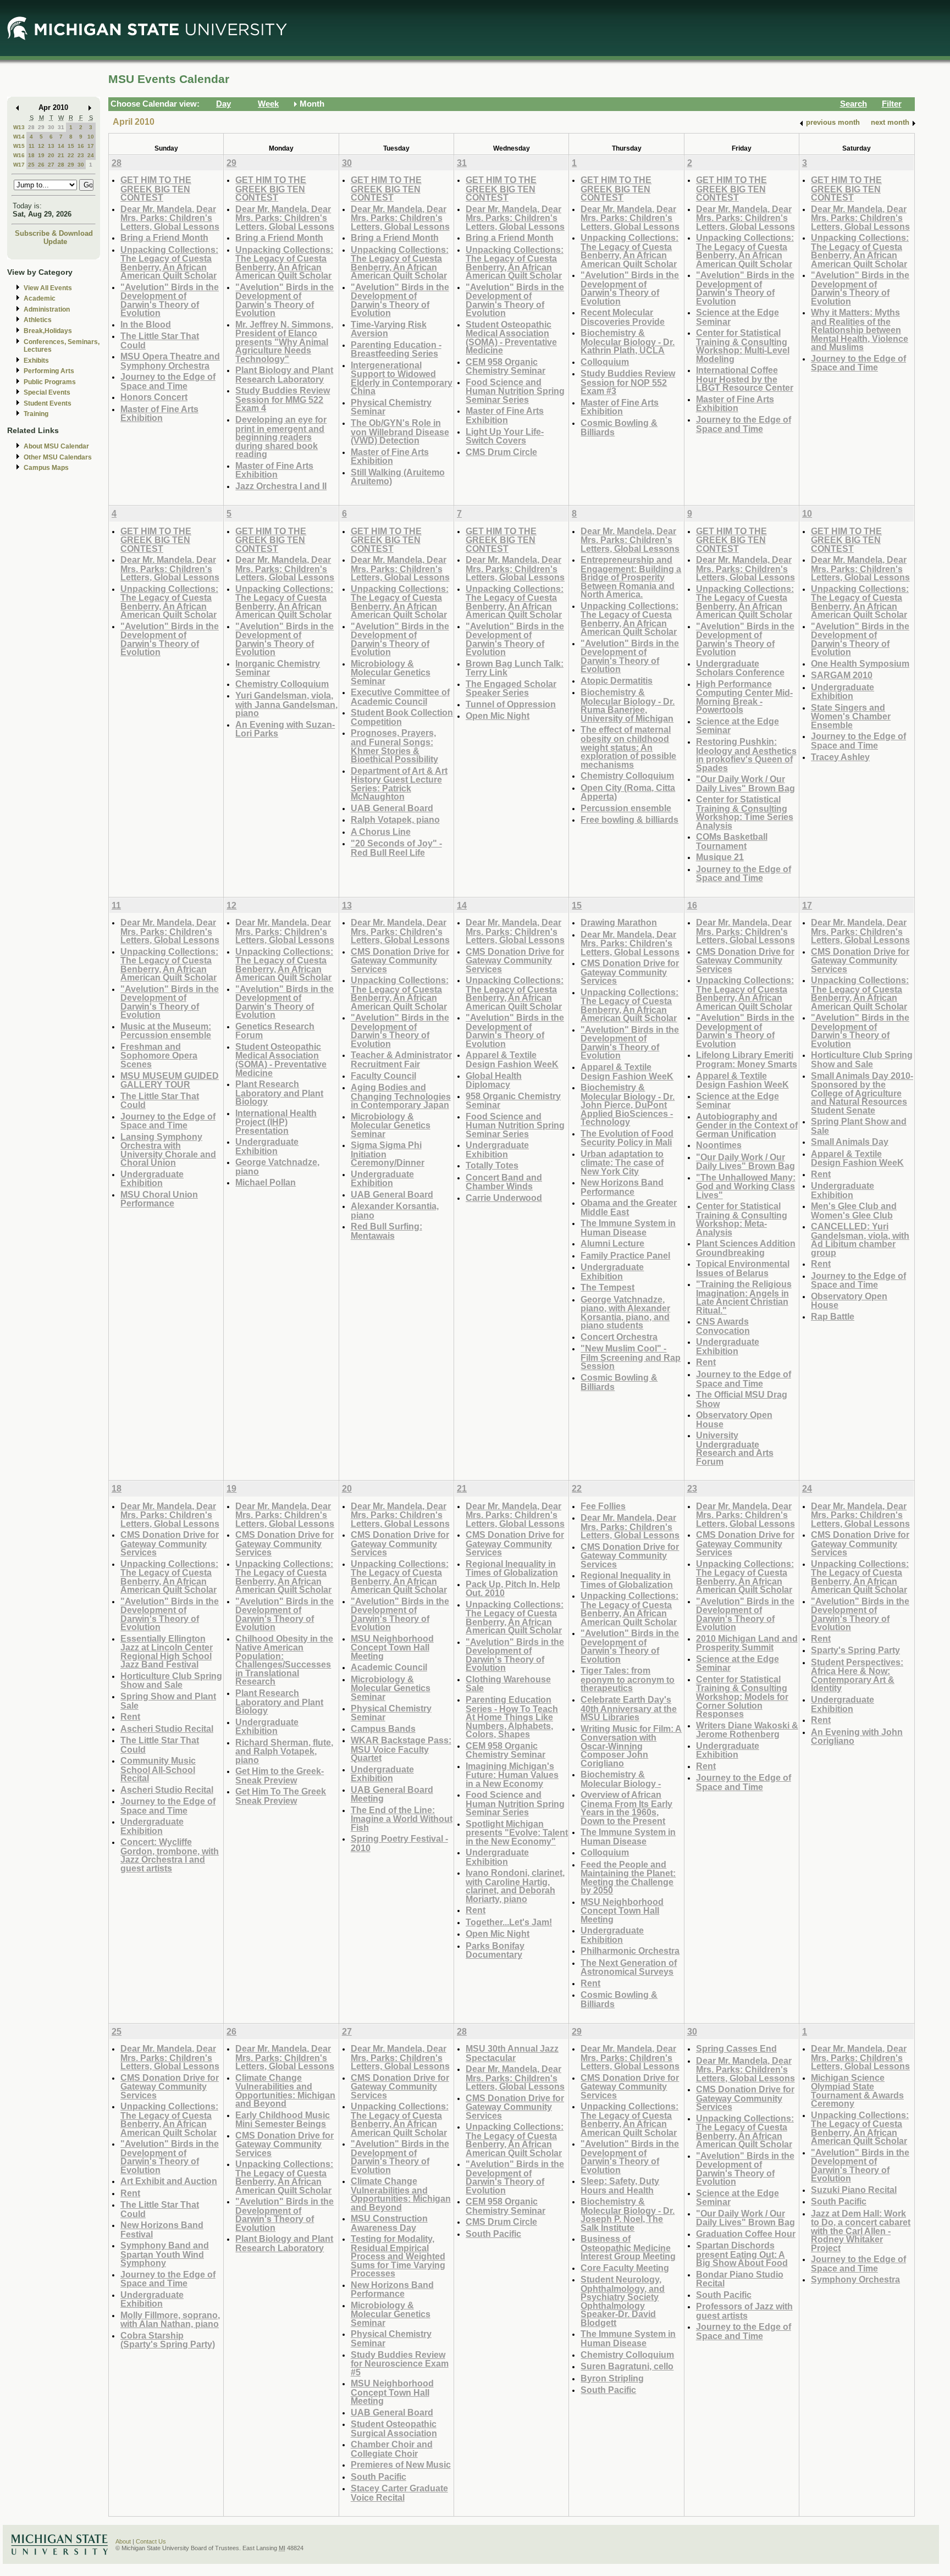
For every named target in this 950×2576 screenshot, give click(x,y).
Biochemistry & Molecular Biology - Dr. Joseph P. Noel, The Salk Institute (628, 2214)
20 (51, 155)
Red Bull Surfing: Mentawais (386, 1231)
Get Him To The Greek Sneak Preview (281, 1796)
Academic (40, 298)
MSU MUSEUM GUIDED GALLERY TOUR (170, 1080)
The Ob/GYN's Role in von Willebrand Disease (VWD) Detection (400, 431)
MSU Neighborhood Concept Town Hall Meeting (392, 1647)
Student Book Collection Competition (402, 717)
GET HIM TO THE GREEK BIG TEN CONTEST (156, 189)
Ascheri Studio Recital (167, 1729)
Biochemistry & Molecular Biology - (621, 1779)
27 (51, 165)
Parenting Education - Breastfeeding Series (396, 349)
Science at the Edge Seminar (738, 317)
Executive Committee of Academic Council (400, 697)
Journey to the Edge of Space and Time (168, 381)
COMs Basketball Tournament (732, 841)
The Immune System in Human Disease (628, 1228)
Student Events (48, 403)
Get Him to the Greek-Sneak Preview (280, 1775)
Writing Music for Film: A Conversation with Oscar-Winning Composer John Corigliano (631, 1746)
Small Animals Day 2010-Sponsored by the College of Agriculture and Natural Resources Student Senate (862, 1093)
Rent (706, 1362)
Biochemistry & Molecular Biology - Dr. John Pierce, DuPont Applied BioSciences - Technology (628, 1104)
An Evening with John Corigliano (857, 1736)
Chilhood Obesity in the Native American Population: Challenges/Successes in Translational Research (284, 1660)
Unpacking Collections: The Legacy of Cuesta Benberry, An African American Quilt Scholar (169, 263)
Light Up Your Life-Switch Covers (505, 436)
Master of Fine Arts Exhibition (159, 414)
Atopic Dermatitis (617, 680)
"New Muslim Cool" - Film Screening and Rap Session (631, 1357)
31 (61, 127)
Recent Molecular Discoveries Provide (623, 317)
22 (71, 155)
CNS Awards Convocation (723, 1326)
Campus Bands (383, 1729)
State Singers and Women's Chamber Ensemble (851, 716)
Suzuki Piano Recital (854, 2190)
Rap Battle (833, 1316)
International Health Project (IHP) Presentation (276, 1122)
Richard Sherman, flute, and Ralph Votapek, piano (284, 1751)
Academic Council (389, 1667)
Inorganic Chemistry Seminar (278, 668)
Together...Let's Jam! (509, 1922)
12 (41, 146)
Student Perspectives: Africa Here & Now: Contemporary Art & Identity (857, 1675)
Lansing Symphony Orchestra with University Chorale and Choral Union (168, 1150)
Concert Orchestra (619, 1337)
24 (91, 155)
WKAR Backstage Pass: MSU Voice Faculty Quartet (401, 1749)
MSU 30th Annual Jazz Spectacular (512, 2053)
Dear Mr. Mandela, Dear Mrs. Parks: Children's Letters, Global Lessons (170, 218)
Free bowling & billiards (629, 819)
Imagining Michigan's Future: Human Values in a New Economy (512, 1775)
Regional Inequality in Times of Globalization (512, 1568)
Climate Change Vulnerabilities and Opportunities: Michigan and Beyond (285, 2091)
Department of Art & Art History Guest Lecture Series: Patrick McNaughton (399, 784)
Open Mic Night (498, 716)
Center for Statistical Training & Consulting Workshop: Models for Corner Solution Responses (742, 1696)
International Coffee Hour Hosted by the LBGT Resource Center (745, 379)
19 (41, 155)
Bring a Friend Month (164, 237)
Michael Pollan (266, 1182)
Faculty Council (383, 1076)
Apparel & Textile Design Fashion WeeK (512, 1059)
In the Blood (146, 324)
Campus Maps (46, 468)
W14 (19, 137)
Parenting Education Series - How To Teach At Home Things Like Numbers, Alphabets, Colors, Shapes (512, 1717)
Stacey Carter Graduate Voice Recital (399, 2493)
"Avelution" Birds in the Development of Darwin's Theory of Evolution (170, 300)
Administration (47, 309)
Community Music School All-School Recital (158, 1769)
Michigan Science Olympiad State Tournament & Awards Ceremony (857, 2091)
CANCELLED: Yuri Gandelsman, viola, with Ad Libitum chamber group (860, 1239)
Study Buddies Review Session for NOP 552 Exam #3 (628, 382)
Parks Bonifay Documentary (495, 1950)
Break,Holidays (48, 331)
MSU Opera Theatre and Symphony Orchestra (170, 361)
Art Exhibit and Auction (169, 2181)
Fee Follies (603, 1506)
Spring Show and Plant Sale (168, 1701)
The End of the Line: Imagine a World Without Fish (402, 1819)
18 (31, 155)
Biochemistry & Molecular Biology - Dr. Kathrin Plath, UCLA (628, 341)
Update (55, 242)
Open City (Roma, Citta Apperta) (628, 792)
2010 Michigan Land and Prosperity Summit (747, 1643)
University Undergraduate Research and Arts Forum (735, 1448)
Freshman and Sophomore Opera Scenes (159, 1055)
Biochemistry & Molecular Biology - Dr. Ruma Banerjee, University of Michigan (628, 705)
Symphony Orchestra (855, 2279)
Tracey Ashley (840, 757)
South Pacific (379, 2477)
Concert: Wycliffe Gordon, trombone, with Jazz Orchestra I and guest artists (170, 1855)
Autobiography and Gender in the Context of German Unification (747, 1125)
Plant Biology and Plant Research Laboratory (284, 375)
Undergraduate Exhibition (843, 692)
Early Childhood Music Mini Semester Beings (283, 2120)
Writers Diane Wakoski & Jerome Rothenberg (747, 1730)
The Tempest (607, 1287)
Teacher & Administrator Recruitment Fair (401, 1059)
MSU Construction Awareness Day (389, 2223)
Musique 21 (720, 857)
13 (51, 146)
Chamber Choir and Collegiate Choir (392, 2449)
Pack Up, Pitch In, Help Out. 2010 (513, 1589)
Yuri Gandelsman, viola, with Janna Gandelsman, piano (286, 704)
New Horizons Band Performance (622, 1187)
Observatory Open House (734, 1419)
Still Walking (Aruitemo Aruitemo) (398, 477)
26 (41, 165)
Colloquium (605, 362)
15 (71, 146)
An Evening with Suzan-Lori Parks (285, 729)
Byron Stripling (612, 2378)
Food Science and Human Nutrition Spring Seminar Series (515, 391)
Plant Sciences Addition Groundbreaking (746, 1248)
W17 (19, 165)
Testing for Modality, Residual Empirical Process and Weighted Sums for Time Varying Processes (398, 2256)
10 (91, 137)
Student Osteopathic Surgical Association (394, 2428)
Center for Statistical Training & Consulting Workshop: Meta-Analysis (742, 1219)
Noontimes (719, 1145)
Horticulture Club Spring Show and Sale (862, 1059)
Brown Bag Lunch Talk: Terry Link (515, 668)
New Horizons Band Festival (162, 2229)
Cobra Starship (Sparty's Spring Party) (168, 2340)
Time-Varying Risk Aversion (389, 329)
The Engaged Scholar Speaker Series (511, 688)
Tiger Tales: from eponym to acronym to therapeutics (628, 1679)
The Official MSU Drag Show (742, 1399)
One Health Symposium (860, 663)
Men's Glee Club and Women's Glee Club (854, 1211)
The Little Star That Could (160, 340)
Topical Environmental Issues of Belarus (743, 1268)
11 (32, 146)
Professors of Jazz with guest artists (744, 2311)
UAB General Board (392, 808)
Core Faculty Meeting (625, 2268)
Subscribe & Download (54, 233)
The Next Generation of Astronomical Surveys (629, 1967)
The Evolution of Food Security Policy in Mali (627, 1138)
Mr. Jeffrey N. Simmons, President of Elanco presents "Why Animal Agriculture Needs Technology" (284, 342)
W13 (19, 127)
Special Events (47, 392)
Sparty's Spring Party (855, 1650)
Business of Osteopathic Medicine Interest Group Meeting (628, 2247)
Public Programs (50, 382)
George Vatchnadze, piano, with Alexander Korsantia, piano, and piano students (625, 1312)
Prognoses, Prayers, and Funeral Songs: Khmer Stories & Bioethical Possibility (394, 746)
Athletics (38, 320)
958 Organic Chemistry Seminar (513, 1101)
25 (31, 165)
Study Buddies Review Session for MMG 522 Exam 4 (283, 399)
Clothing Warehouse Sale (508, 1684)
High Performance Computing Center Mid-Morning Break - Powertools (744, 697)
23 (81, 155)
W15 (19, 146)
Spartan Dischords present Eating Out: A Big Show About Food (742, 2254)
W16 (19, 155)
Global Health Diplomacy (494, 1080)
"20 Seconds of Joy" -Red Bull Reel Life (396, 848)
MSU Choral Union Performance (159, 1199)
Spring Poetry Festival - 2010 (399, 1843)
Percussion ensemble (626, 808)
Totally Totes (492, 1165)
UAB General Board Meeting (392, 1794)
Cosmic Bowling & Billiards (619, 427)
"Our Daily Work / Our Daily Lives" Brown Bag (745, 783)
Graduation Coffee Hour (746, 2234)
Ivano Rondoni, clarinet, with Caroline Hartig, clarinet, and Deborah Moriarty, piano (515, 1886)
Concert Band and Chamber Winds (504, 1182)
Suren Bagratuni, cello (627, 2366)
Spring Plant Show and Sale (859, 1126)
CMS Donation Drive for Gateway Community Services (400, 960)
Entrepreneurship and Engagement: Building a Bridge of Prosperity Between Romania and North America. (631, 577)
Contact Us (151, 2541)
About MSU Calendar (56, 446)
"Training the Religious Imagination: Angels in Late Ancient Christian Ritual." (744, 1297)
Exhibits (36, 361)
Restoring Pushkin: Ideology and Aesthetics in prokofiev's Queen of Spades (746, 755)
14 (61, 146)
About (123, 2541)
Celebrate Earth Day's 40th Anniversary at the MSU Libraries (629, 1708)
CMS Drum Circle (501, 452)
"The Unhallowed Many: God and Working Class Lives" (746, 1186)
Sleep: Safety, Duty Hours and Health (620, 2186)
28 (31, 127)
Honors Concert (154, 397)
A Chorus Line (381, 832)
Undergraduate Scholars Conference (740, 668)
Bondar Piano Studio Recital (740, 2279)
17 (91, 146)
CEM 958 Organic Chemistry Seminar (506, 366)
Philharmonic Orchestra (630, 1951)
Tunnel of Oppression (511, 704)
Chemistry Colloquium (282, 684)
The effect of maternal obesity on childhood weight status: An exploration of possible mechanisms (628, 747)
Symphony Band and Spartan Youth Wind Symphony (165, 2254)
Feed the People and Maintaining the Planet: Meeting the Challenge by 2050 (628, 1877)
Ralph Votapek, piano (395, 819)
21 (61, 155)
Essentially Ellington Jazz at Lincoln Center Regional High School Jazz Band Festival (167, 1652)
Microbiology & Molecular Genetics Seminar (391, 672)
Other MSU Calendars (58, 457)
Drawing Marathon (619, 922)
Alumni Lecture (612, 1243)
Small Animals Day (850, 1142)
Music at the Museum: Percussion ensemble (166, 1031)
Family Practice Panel (625, 1255)
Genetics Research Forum (275, 1031)
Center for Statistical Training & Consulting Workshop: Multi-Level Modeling (743, 346)
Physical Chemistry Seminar (391, 407)
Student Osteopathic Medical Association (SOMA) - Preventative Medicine (511, 337)
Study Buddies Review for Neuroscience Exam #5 (400, 2363)
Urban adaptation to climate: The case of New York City (622, 1162)
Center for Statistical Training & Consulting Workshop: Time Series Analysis (745, 812)
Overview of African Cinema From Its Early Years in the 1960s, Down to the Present (626, 1808)
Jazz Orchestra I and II (281, 486)
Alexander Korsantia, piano (395, 1211)
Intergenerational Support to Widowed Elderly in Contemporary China (402, 378)
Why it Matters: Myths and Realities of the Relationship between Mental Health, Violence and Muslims (860, 329)
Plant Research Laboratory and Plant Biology (279, 1093)
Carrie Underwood (504, 1198)
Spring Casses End (736, 2048)
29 (41, 127)
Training (36, 414)
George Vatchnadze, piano (277, 1167)
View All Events (48, 288)
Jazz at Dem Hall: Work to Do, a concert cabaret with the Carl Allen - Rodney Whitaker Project (861, 2231)
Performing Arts (49, 371)
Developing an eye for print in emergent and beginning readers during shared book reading (281, 437)
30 (51, 127)
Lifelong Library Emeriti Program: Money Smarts (747, 1059)
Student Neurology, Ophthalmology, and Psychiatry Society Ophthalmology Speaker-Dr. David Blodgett (623, 2301)
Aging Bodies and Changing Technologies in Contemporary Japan (401, 1096)
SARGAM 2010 (842, 675)
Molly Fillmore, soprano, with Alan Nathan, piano (170, 2320)
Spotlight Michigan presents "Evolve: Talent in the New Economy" (517, 1832)
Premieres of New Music (401, 2464)
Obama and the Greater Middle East (629, 1207)
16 (81, 146)
